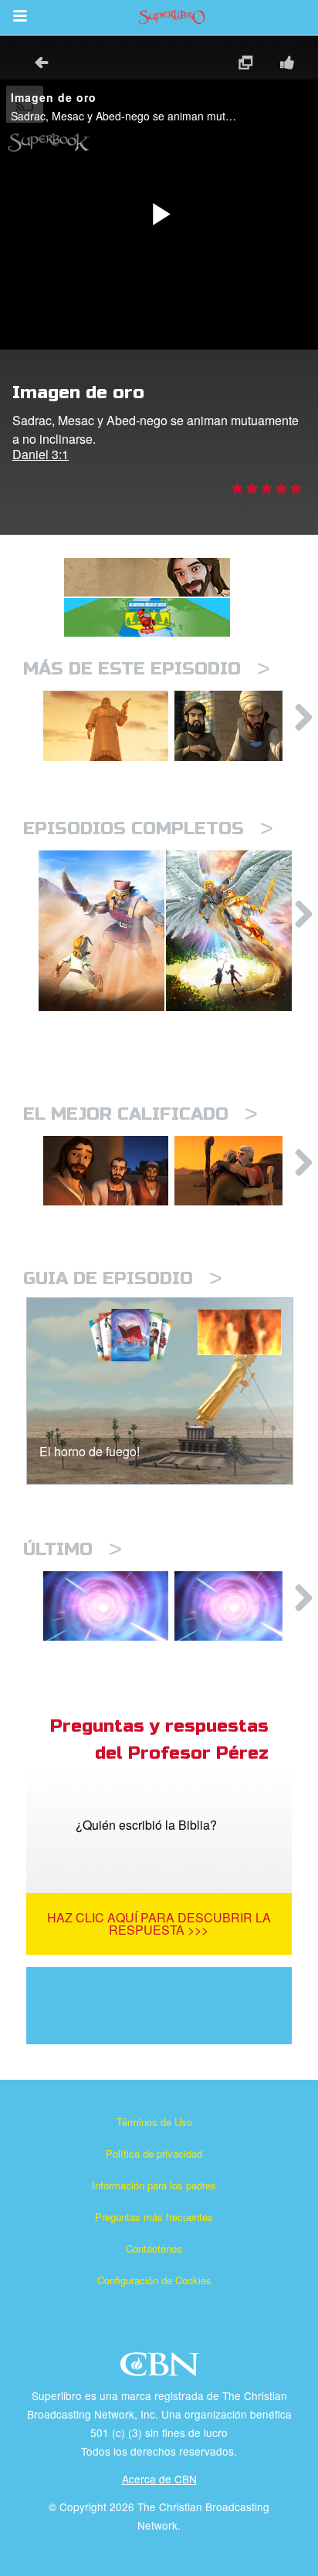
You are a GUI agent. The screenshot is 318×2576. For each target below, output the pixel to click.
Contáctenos (154, 2248)
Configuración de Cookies (154, 2280)
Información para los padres (154, 2185)
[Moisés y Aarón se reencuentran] (237, 1171)
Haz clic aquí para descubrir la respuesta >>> (159, 1924)
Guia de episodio (123, 1278)
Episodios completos (148, 828)
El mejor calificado (140, 1114)
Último (73, 1549)
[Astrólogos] (237, 726)
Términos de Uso (154, 2122)
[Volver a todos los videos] (36, 64)
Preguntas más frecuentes (154, 2217)
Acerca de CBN (159, 2479)
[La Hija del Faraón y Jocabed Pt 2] (106, 1606)
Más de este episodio (147, 669)
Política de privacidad (154, 2153)
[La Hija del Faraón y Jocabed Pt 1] (237, 1606)
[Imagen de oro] (106, 726)
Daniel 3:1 (41, 454)
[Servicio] (106, 1171)
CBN (162, 2369)
